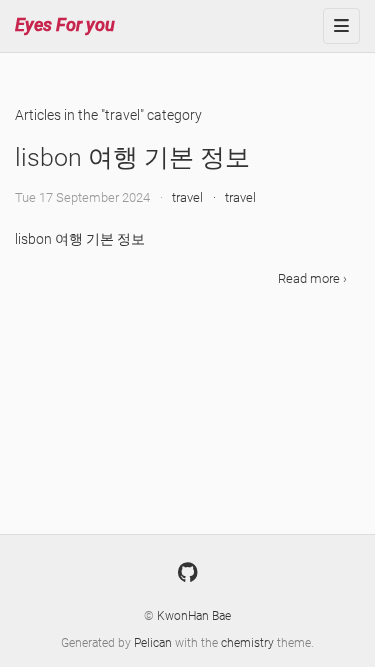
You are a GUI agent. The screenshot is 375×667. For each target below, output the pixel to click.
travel (187, 197)
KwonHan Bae (194, 616)
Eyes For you (65, 24)
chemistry (249, 643)
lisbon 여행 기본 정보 (132, 157)
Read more (310, 278)
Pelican (154, 643)
